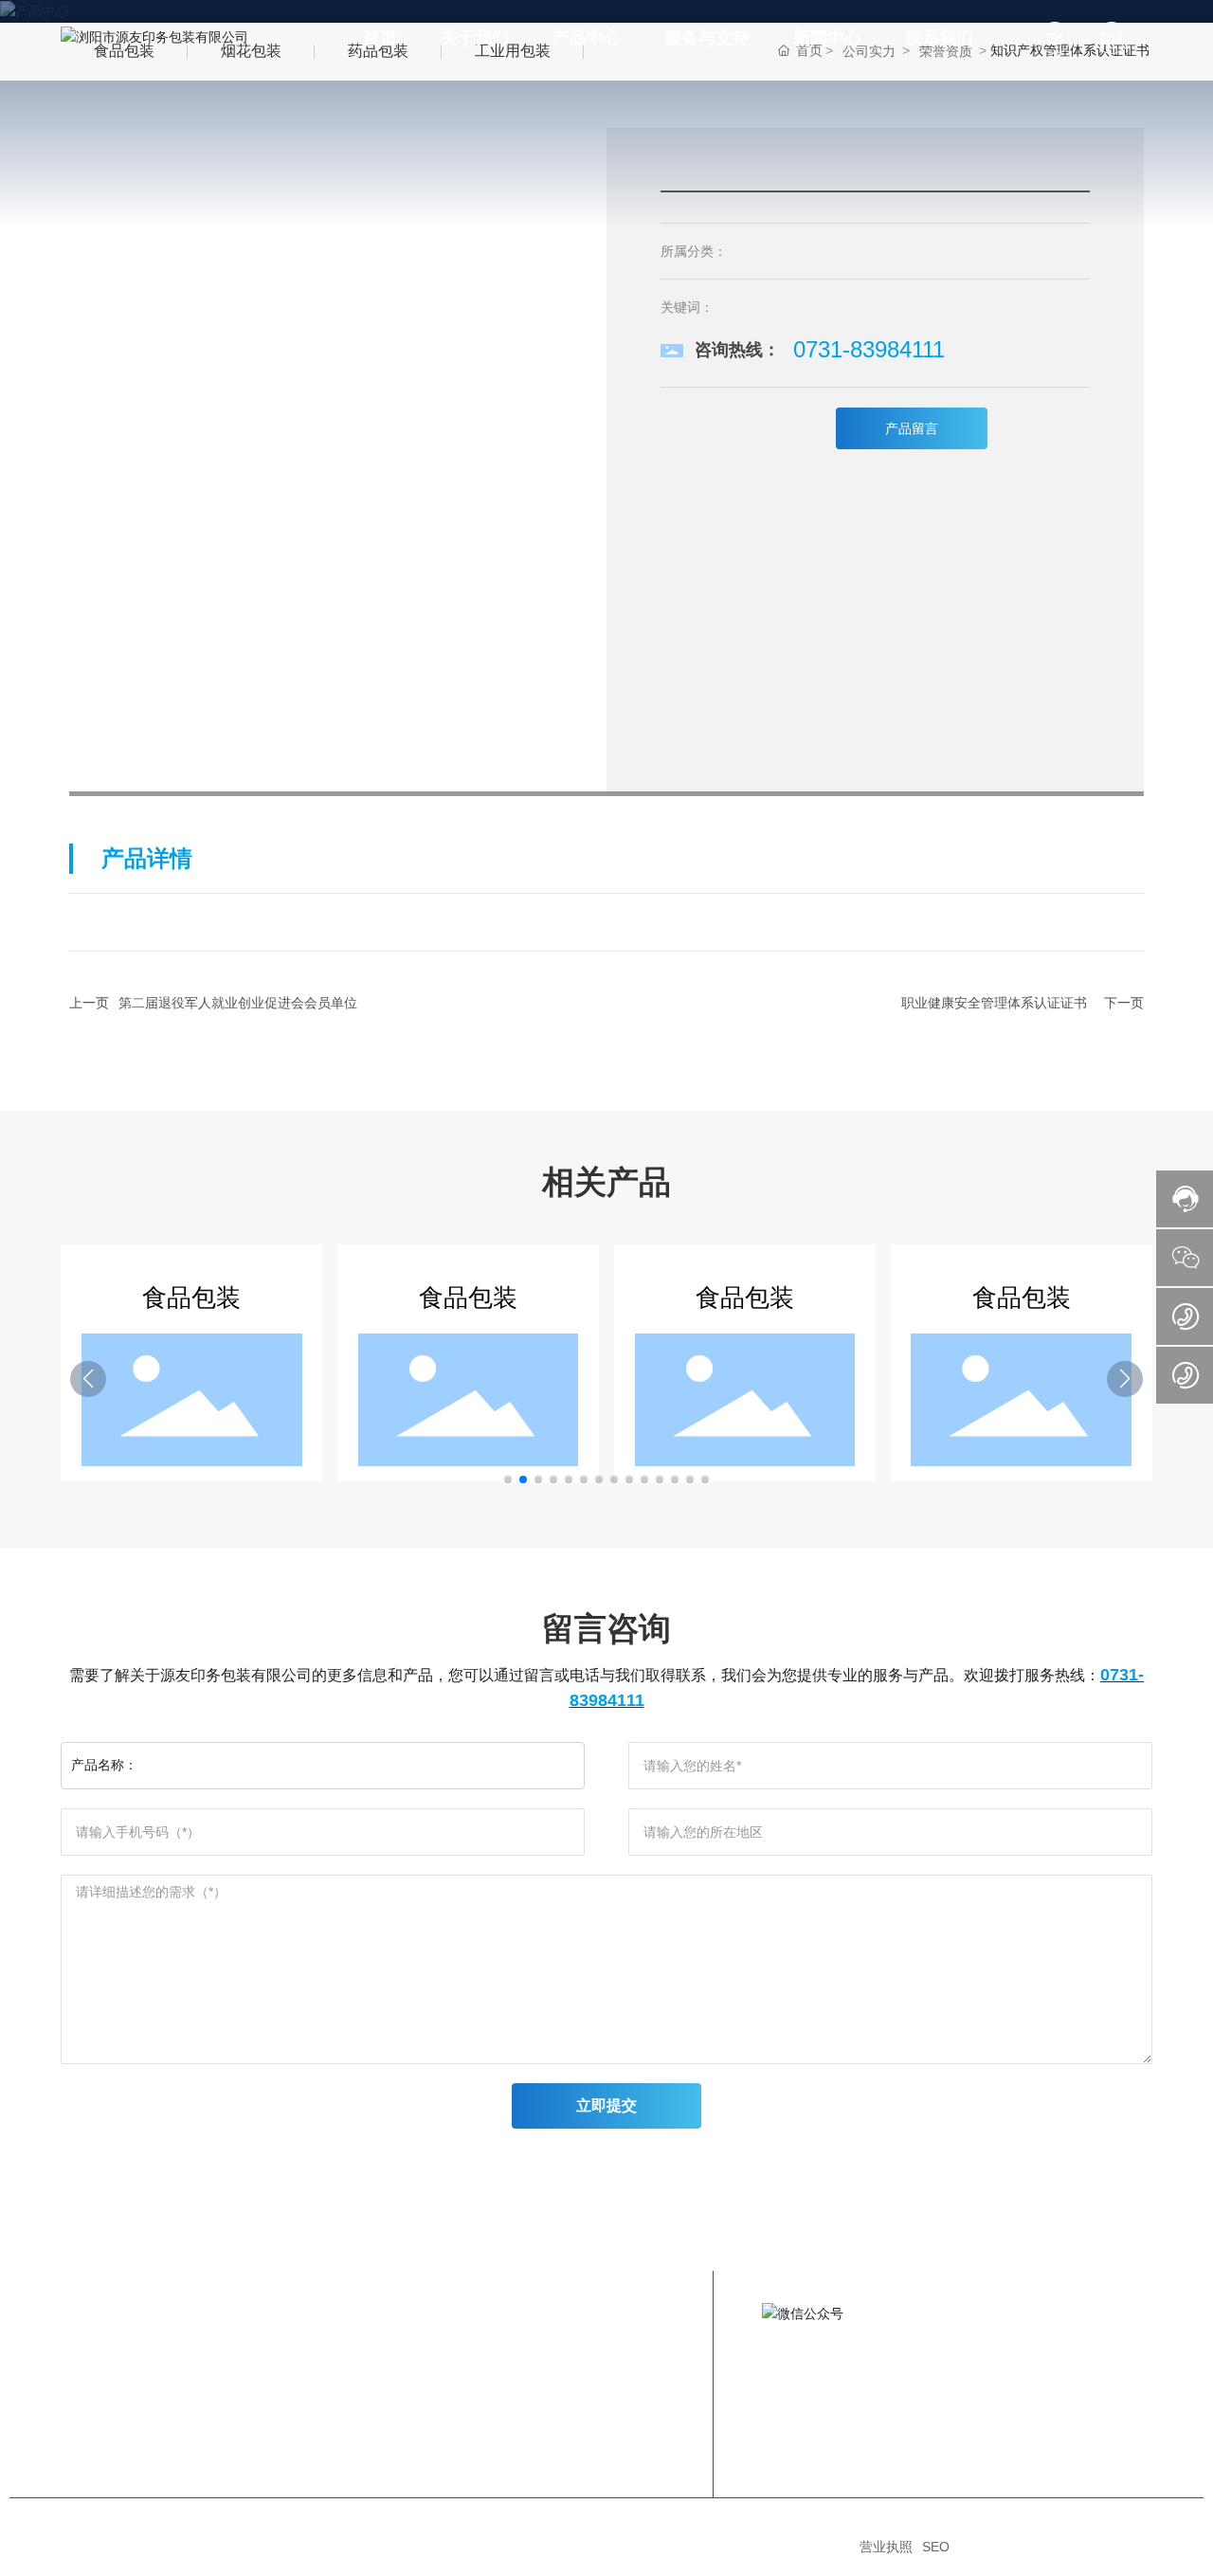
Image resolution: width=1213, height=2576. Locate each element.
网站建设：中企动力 (1033, 2547)
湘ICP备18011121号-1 (784, 2547)
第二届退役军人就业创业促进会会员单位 (238, 1003)
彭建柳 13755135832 (1016, 2404)
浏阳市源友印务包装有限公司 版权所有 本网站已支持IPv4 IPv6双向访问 (281, 2547)
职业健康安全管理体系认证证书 (994, 1003)
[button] (508, 1479)
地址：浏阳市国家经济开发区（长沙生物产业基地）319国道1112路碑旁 (1043, 2327)
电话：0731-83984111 (1019, 2370)
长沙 (1102, 2547)
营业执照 (886, 2547)
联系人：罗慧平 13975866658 (1042, 2387)
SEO (936, 2547)
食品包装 (191, 1297)
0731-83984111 (869, 349)
